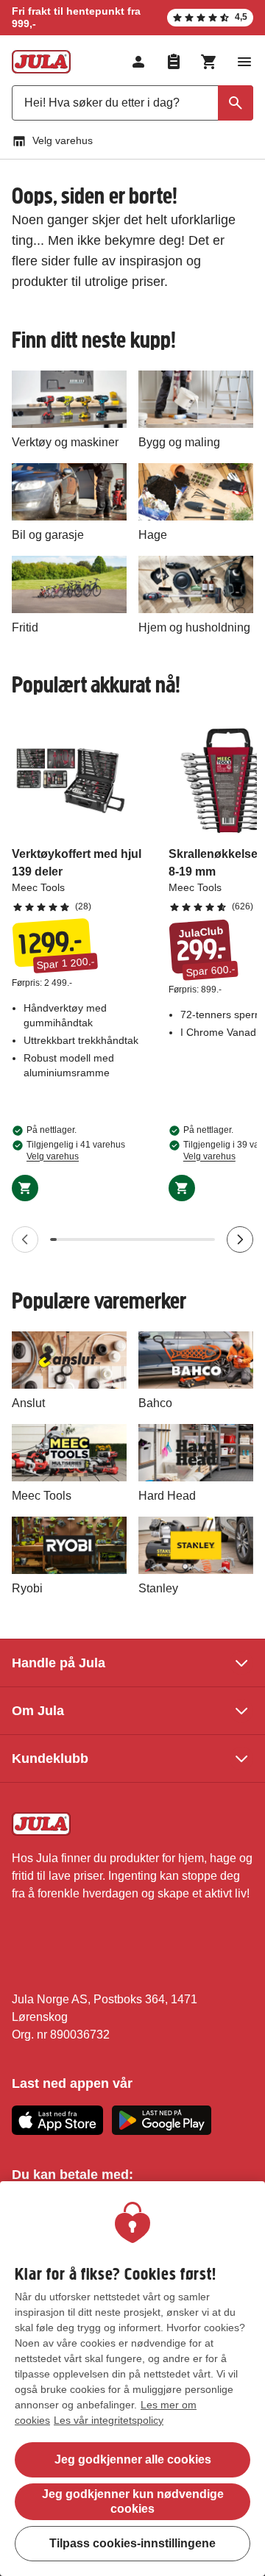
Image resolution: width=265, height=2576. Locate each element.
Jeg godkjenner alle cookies (133, 2459)
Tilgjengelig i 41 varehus (76, 1151)
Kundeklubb (50, 1759)
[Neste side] (240, 1239)
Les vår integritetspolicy (109, 2420)
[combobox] (132, 103)
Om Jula (38, 1711)
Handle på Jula (59, 1663)
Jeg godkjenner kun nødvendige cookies (133, 2501)
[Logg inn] (138, 62)
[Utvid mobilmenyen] (244, 62)
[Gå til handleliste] (174, 62)
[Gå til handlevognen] (209, 62)
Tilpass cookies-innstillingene (132, 2543)
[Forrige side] (25, 1239)
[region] (132, 2379)
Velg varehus (63, 140)
